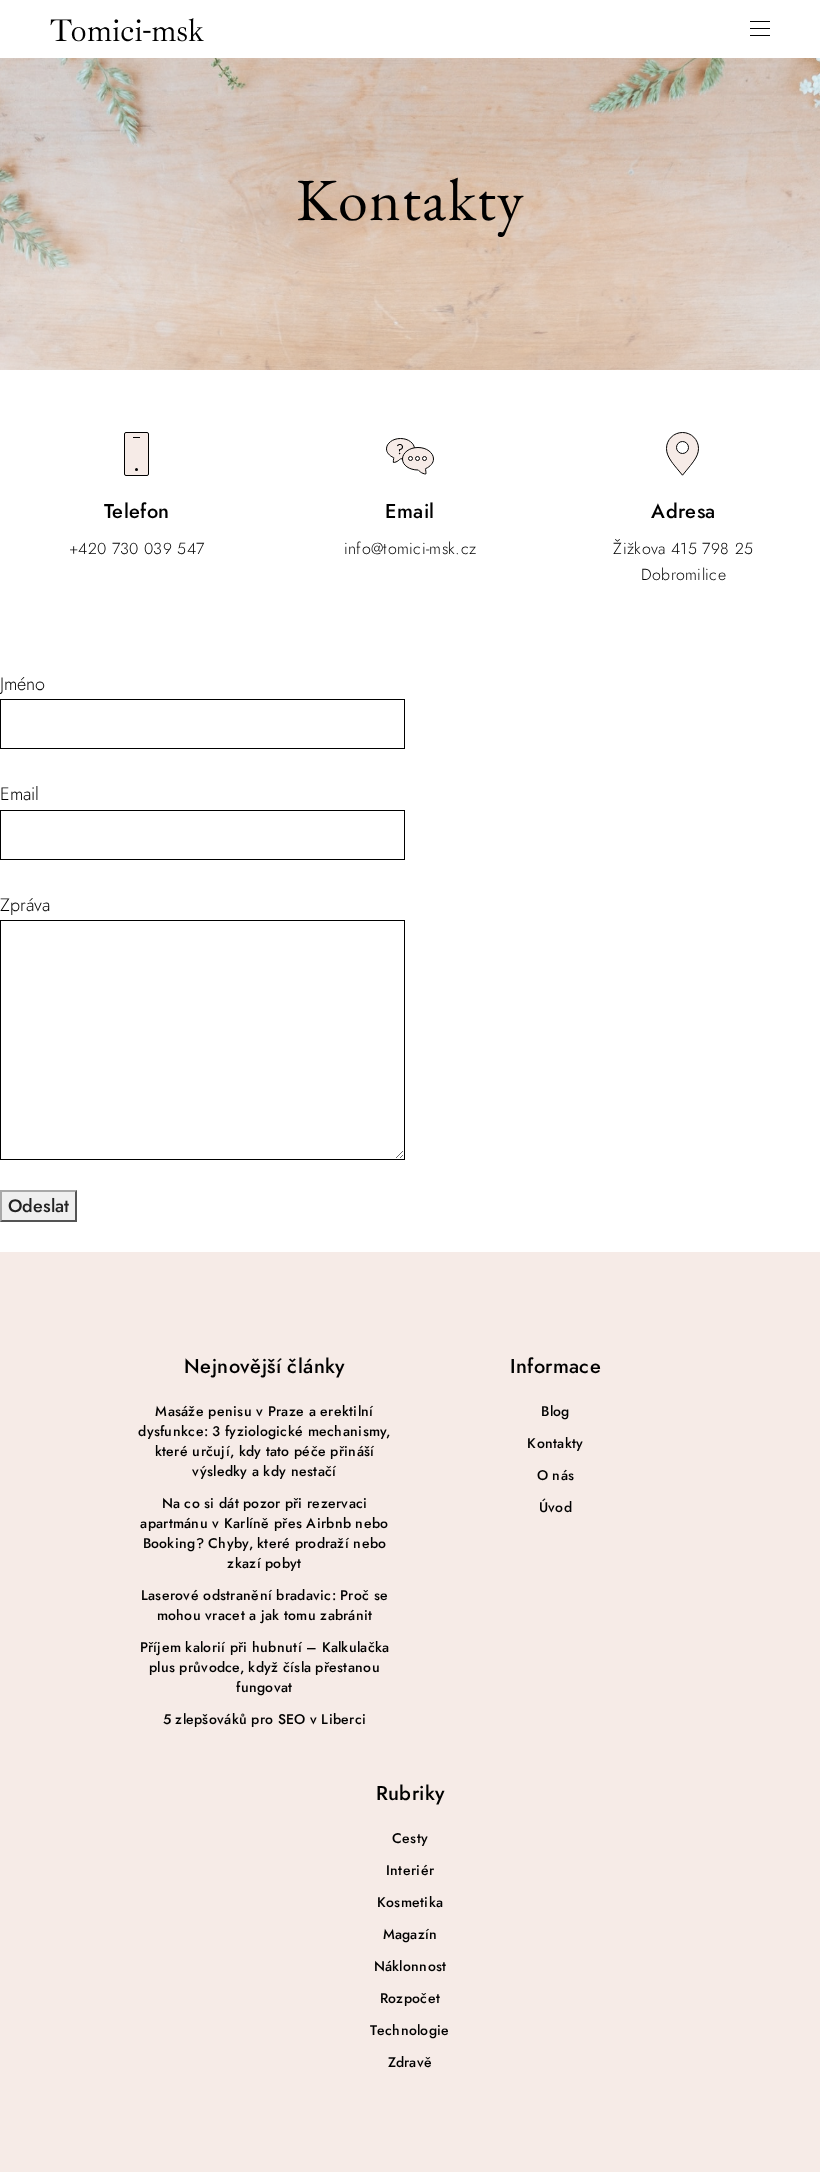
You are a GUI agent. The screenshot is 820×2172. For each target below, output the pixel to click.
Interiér (410, 1870)
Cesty (410, 1838)
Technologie (409, 2030)
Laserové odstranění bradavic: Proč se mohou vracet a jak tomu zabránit (264, 1605)
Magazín (410, 1934)
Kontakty (555, 1443)
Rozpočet (410, 1998)
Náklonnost (410, 1966)
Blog (555, 1411)
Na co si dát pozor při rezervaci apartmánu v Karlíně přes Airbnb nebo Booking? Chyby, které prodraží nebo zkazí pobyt (264, 1533)
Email (19, 794)
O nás (555, 1475)
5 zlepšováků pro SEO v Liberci (264, 1719)
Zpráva (25, 905)
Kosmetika (410, 1902)
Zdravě (410, 2062)
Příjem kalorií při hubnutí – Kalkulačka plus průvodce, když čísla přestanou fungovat (265, 1667)
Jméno (22, 684)
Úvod (555, 1507)
